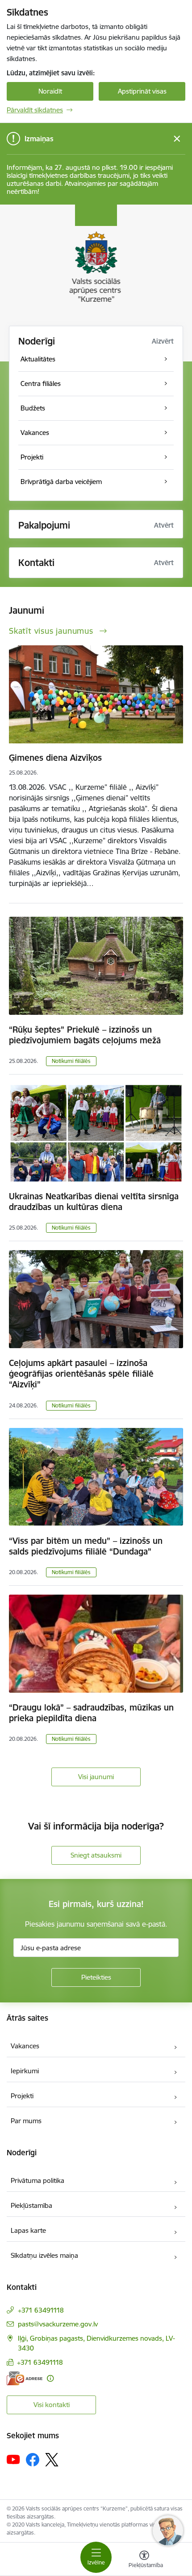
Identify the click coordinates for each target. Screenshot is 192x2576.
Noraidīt (50, 91)
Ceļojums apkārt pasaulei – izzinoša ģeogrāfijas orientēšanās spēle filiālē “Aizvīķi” (81, 1374)
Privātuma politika (38, 2180)
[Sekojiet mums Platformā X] (52, 2460)
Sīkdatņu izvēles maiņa (44, 2255)
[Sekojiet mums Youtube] (13, 2459)
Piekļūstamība (31, 2205)
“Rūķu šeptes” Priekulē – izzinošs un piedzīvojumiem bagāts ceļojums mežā (85, 1035)
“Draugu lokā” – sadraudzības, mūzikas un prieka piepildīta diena (91, 1713)
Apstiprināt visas (142, 91)
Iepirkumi (25, 2071)
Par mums (26, 2121)
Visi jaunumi (96, 1777)
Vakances (25, 2046)
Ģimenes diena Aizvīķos (55, 758)
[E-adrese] (25, 2378)
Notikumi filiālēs (71, 1061)
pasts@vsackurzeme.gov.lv (58, 2324)
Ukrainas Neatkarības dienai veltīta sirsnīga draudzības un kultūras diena (94, 1202)
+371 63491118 (41, 2310)
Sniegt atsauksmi (96, 1855)
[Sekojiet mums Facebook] (33, 2460)
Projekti (22, 2096)
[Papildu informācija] (50, 2378)
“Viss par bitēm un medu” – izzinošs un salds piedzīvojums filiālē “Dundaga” (86, 1546)
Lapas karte (28, 2230)
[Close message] (177, 139)
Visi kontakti (52, 2405)
